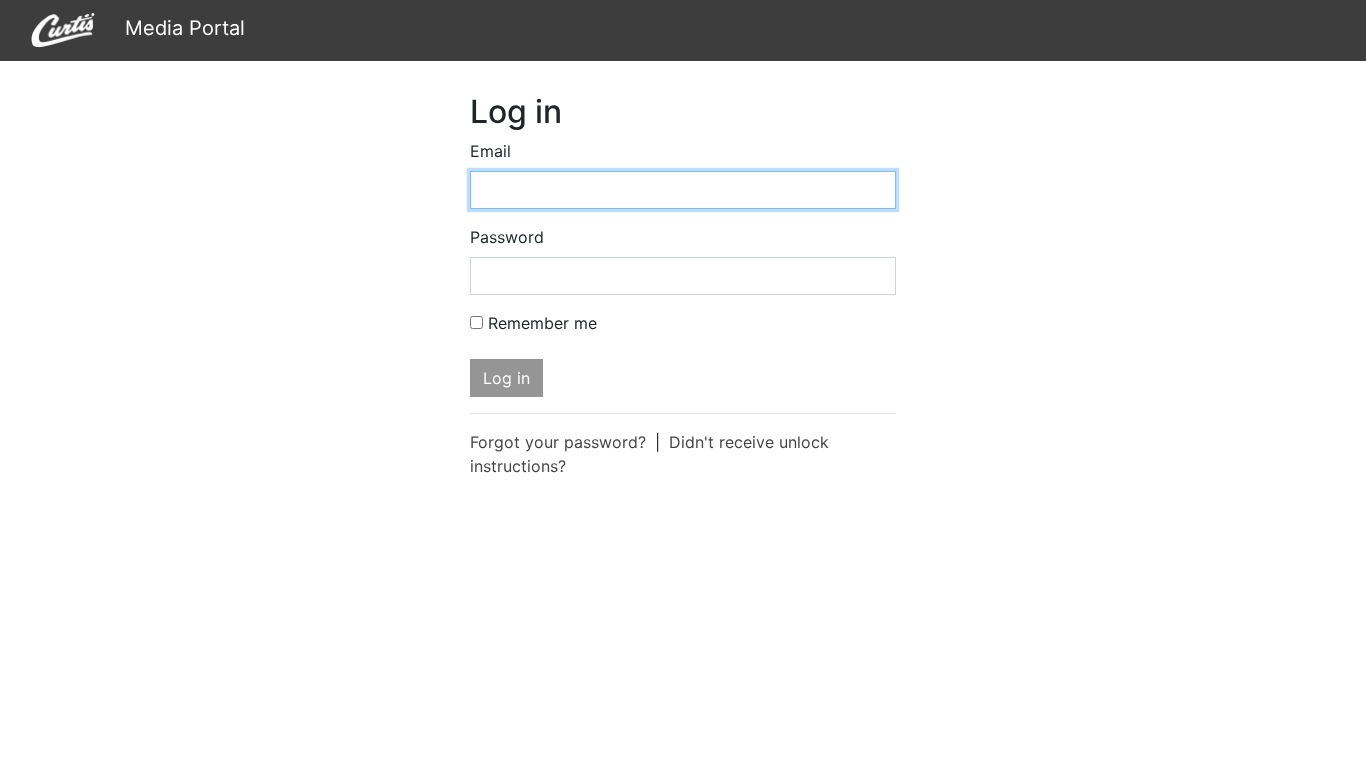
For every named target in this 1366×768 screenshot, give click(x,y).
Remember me (542, 323)
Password (507, 237)
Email (490, 151)
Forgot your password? (558, 442)
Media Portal (182, 28)
